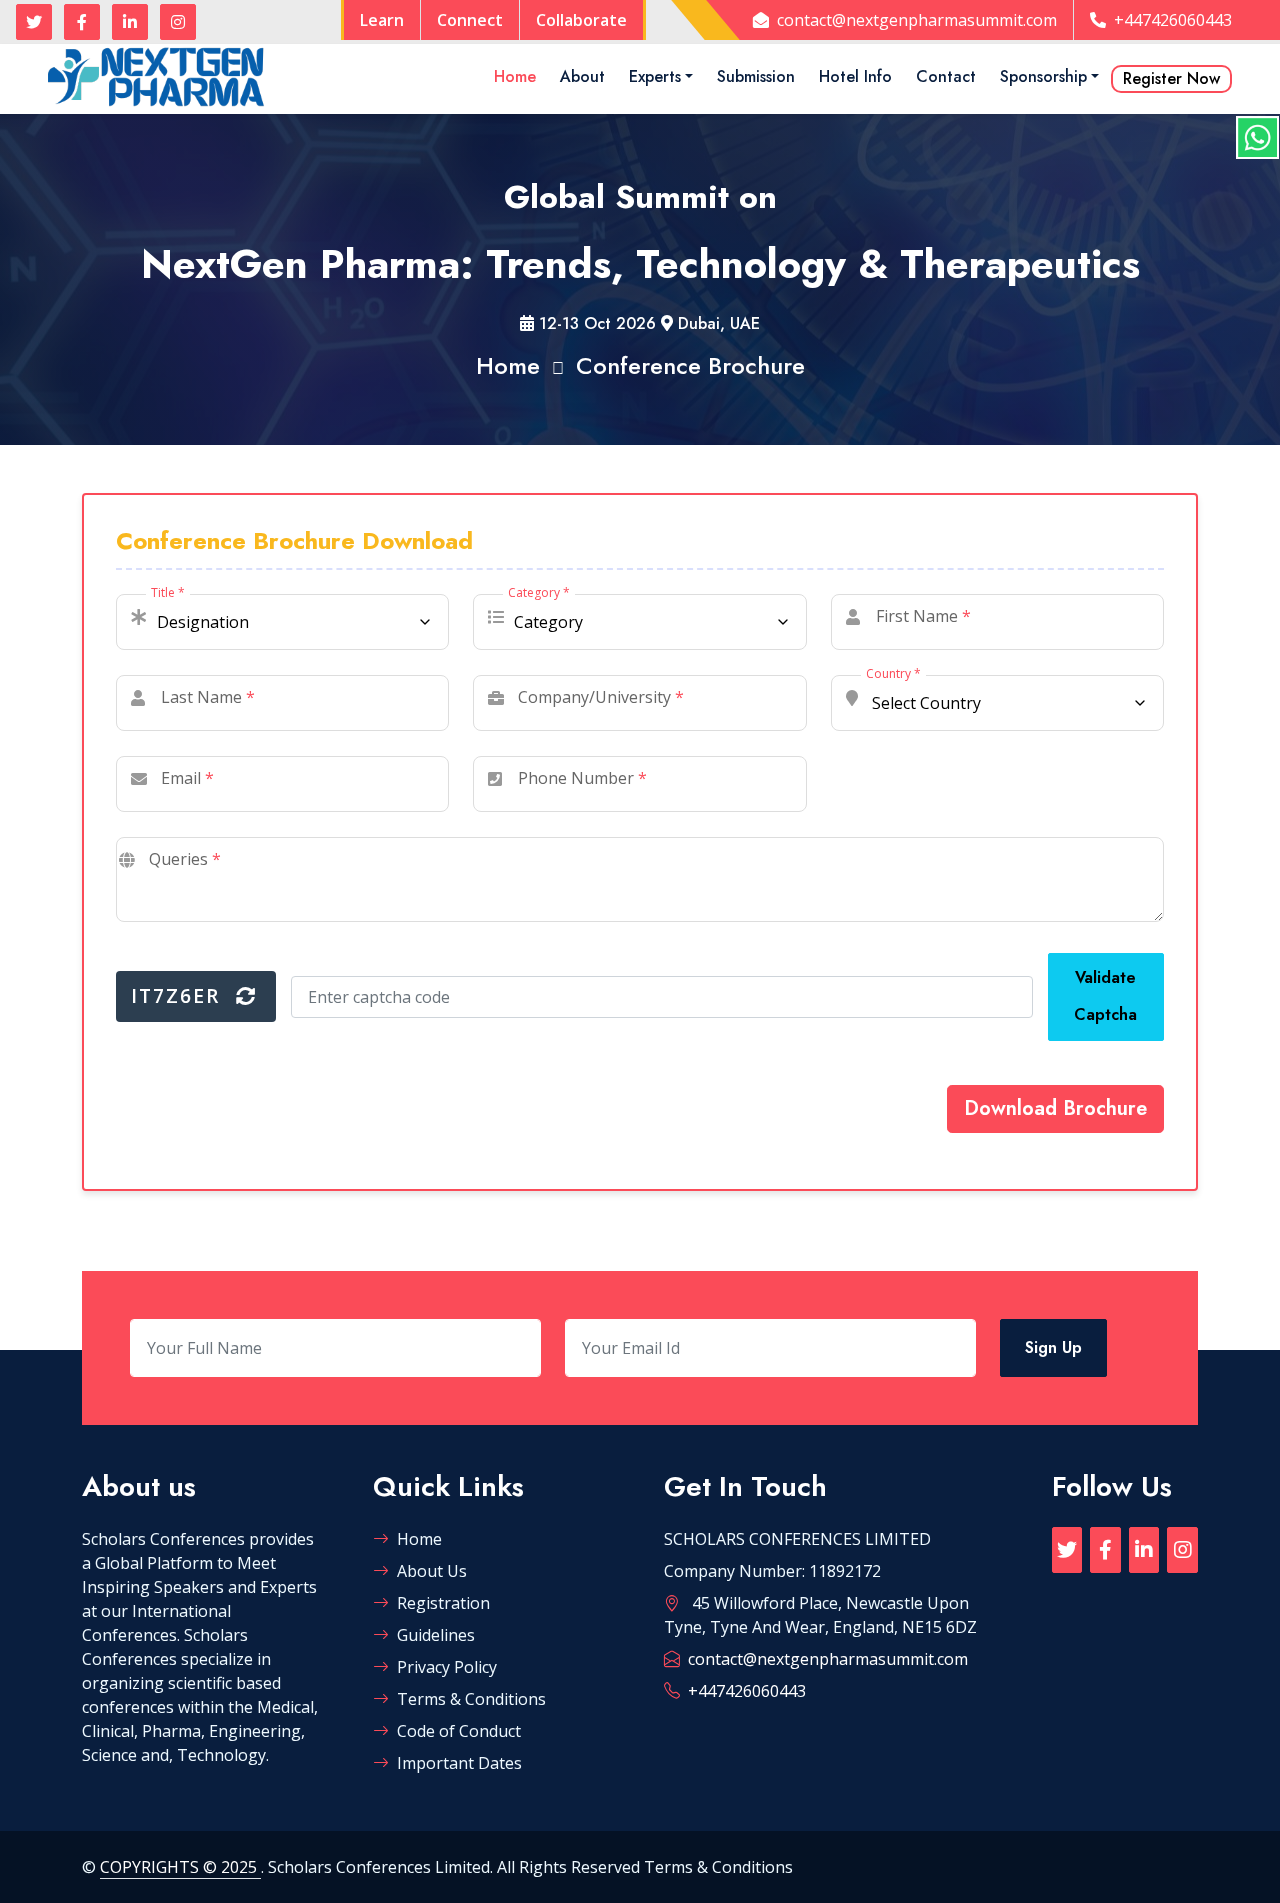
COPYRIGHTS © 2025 (180, 1867)
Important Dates (459, 1763)
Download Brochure (1055, 1108)
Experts (655, 76)
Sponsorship (1043, 76)
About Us (432, 1571)
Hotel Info (855, 76)
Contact (946, 76)
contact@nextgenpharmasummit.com (917, 20)
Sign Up (1053, 1347)
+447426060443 (1173, 20)
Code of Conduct (459, 1731)
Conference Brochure (690, 365)
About (582, 76)
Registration (443, 1603)
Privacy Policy (447, 1667)
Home (515, 76)
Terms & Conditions (471, 1699)
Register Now (1171, 78)
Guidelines (436, 1635)
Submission (756, 76)
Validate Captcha (1105, 996)
